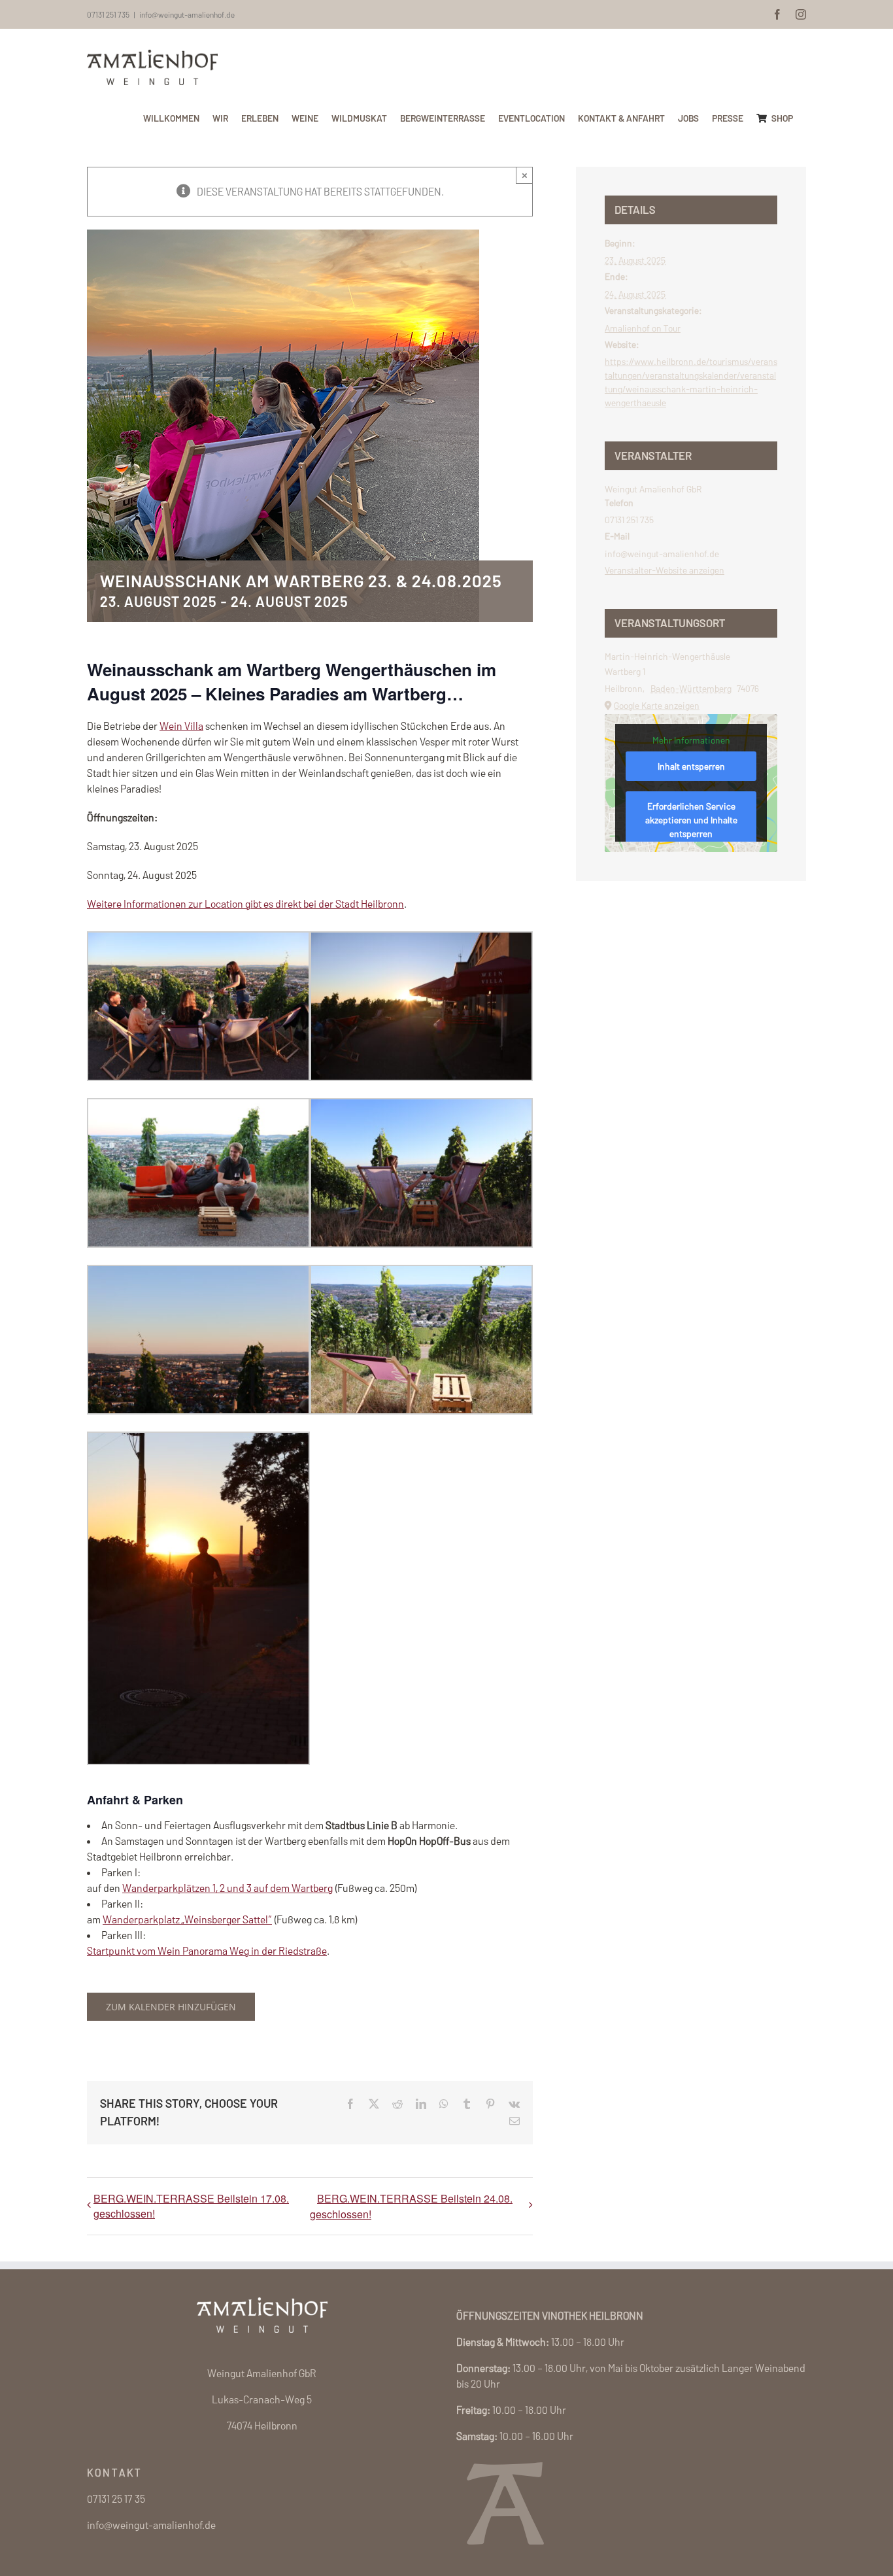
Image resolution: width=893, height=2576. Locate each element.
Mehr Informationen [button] (691, 740)
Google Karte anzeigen (657, 705)
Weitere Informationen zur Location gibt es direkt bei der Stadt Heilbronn (245, 903)
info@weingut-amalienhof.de (187, 14)
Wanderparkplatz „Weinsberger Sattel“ (187, 1919)
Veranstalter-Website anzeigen (665, 570)
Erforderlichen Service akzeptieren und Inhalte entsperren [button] (691, 820)
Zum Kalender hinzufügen (171, 2007)
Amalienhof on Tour (643, 328)
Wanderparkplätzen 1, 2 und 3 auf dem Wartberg (227, 1888)
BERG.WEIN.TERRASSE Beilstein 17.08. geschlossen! (191, 2206)
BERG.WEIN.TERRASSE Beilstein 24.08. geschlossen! (411, 2206)
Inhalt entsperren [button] (691, 766)
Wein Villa (181, 726)
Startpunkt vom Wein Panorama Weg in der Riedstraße (207, 1950)
